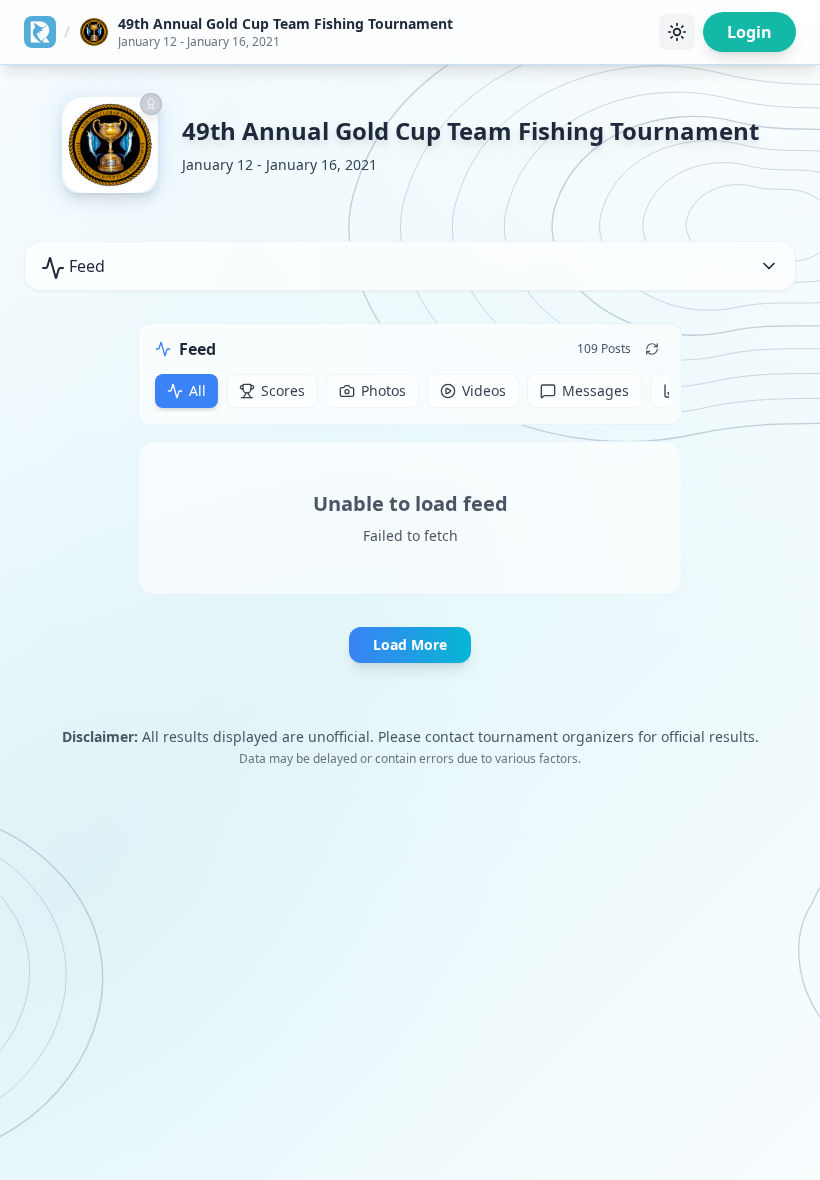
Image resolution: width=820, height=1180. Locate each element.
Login (749, 32)
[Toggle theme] (677, 32)
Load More (410, 644)
